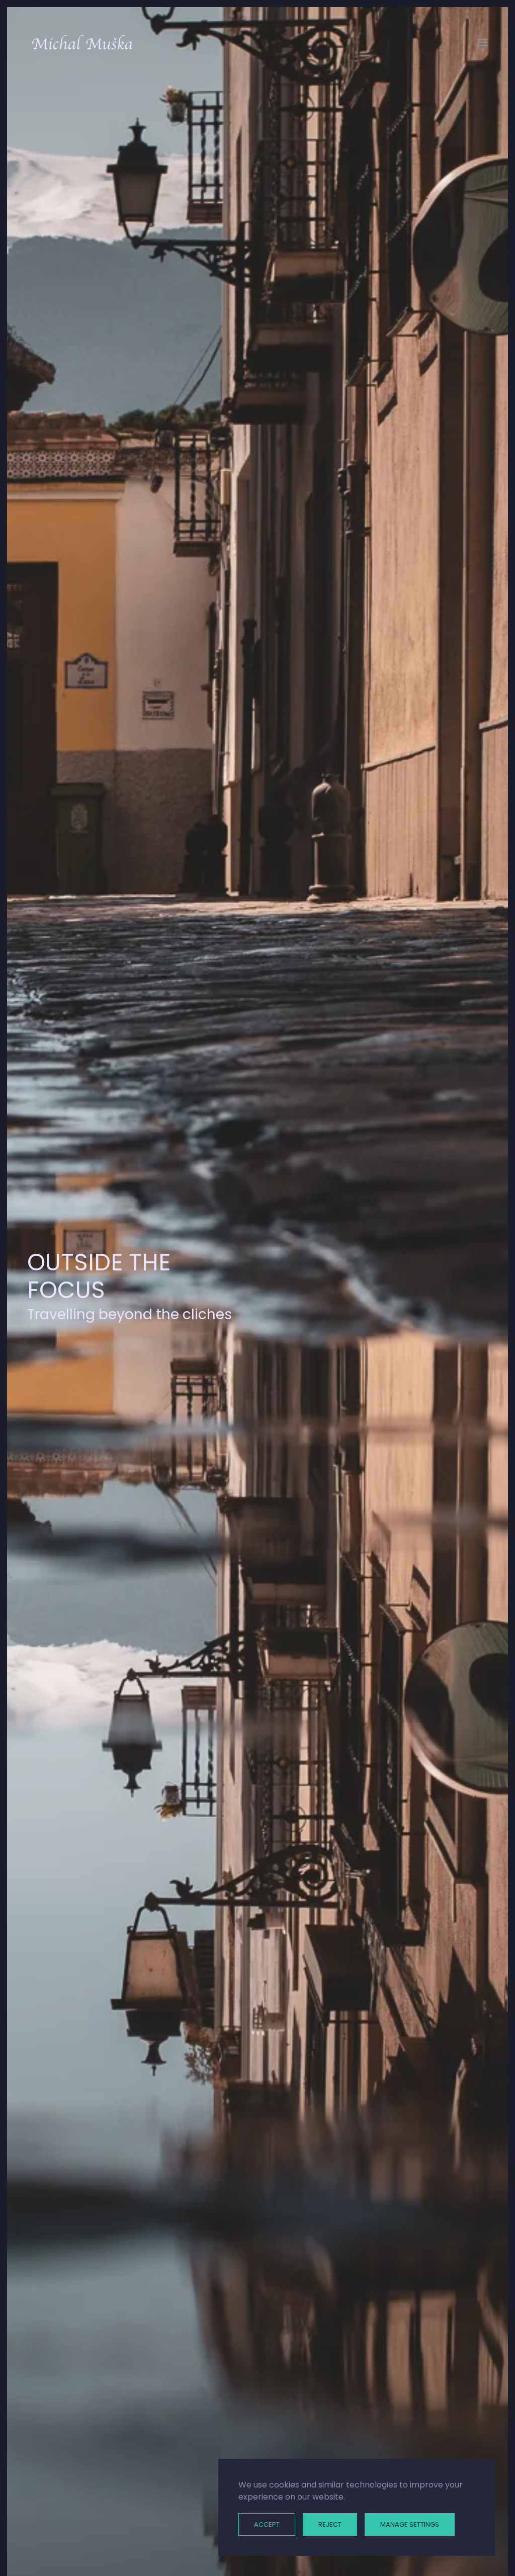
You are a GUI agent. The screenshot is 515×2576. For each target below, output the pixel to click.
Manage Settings (410, 2524)
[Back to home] (82, 42)
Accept (267, 2524)
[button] (483, 42)
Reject (330, 2524)
